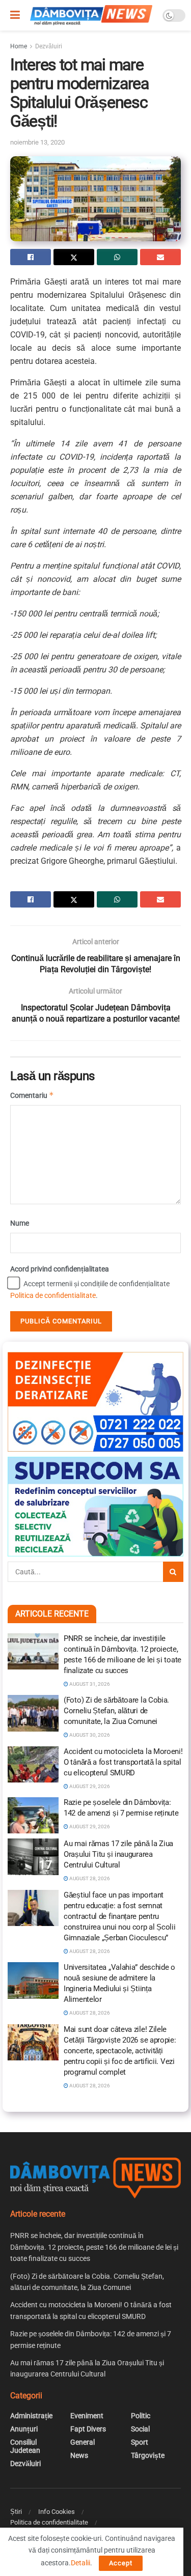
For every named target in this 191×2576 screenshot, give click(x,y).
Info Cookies (57, 2512)
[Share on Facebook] (31, 257)
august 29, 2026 (89, 1786)
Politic (141, 2416)
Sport (140, 2442)
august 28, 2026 (89, 1878)
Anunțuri (24, 2429)
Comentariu (32, 1095)
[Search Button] (173, 1572)
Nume (20, 1223)
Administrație (31, 2416)
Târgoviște (148, 2455)
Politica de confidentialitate (53, 1295)
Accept (121, 2563)
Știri (16, 2512)
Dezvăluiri (49, 46)
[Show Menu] (15, 15)
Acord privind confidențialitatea (60, 1269)
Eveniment (87, 2416)
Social (140, 2429)
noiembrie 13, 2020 (37, 142)
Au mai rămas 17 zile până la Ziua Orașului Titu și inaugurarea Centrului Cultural (118, 1854)
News (79, 2455)
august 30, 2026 (89, 1735)
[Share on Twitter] (74, 257)
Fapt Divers (88, 2429)
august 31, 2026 (89, 1684)
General (83, 2442)
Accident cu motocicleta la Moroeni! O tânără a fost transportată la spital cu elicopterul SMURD (123, 1762)
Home (19, 46)
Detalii (80, 2563)
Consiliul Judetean (25, 2446)
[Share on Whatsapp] (117, 257)
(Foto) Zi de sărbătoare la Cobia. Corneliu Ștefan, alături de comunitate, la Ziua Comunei (116, 1711)
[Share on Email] (160, 257)
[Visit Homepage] (91, 15)
